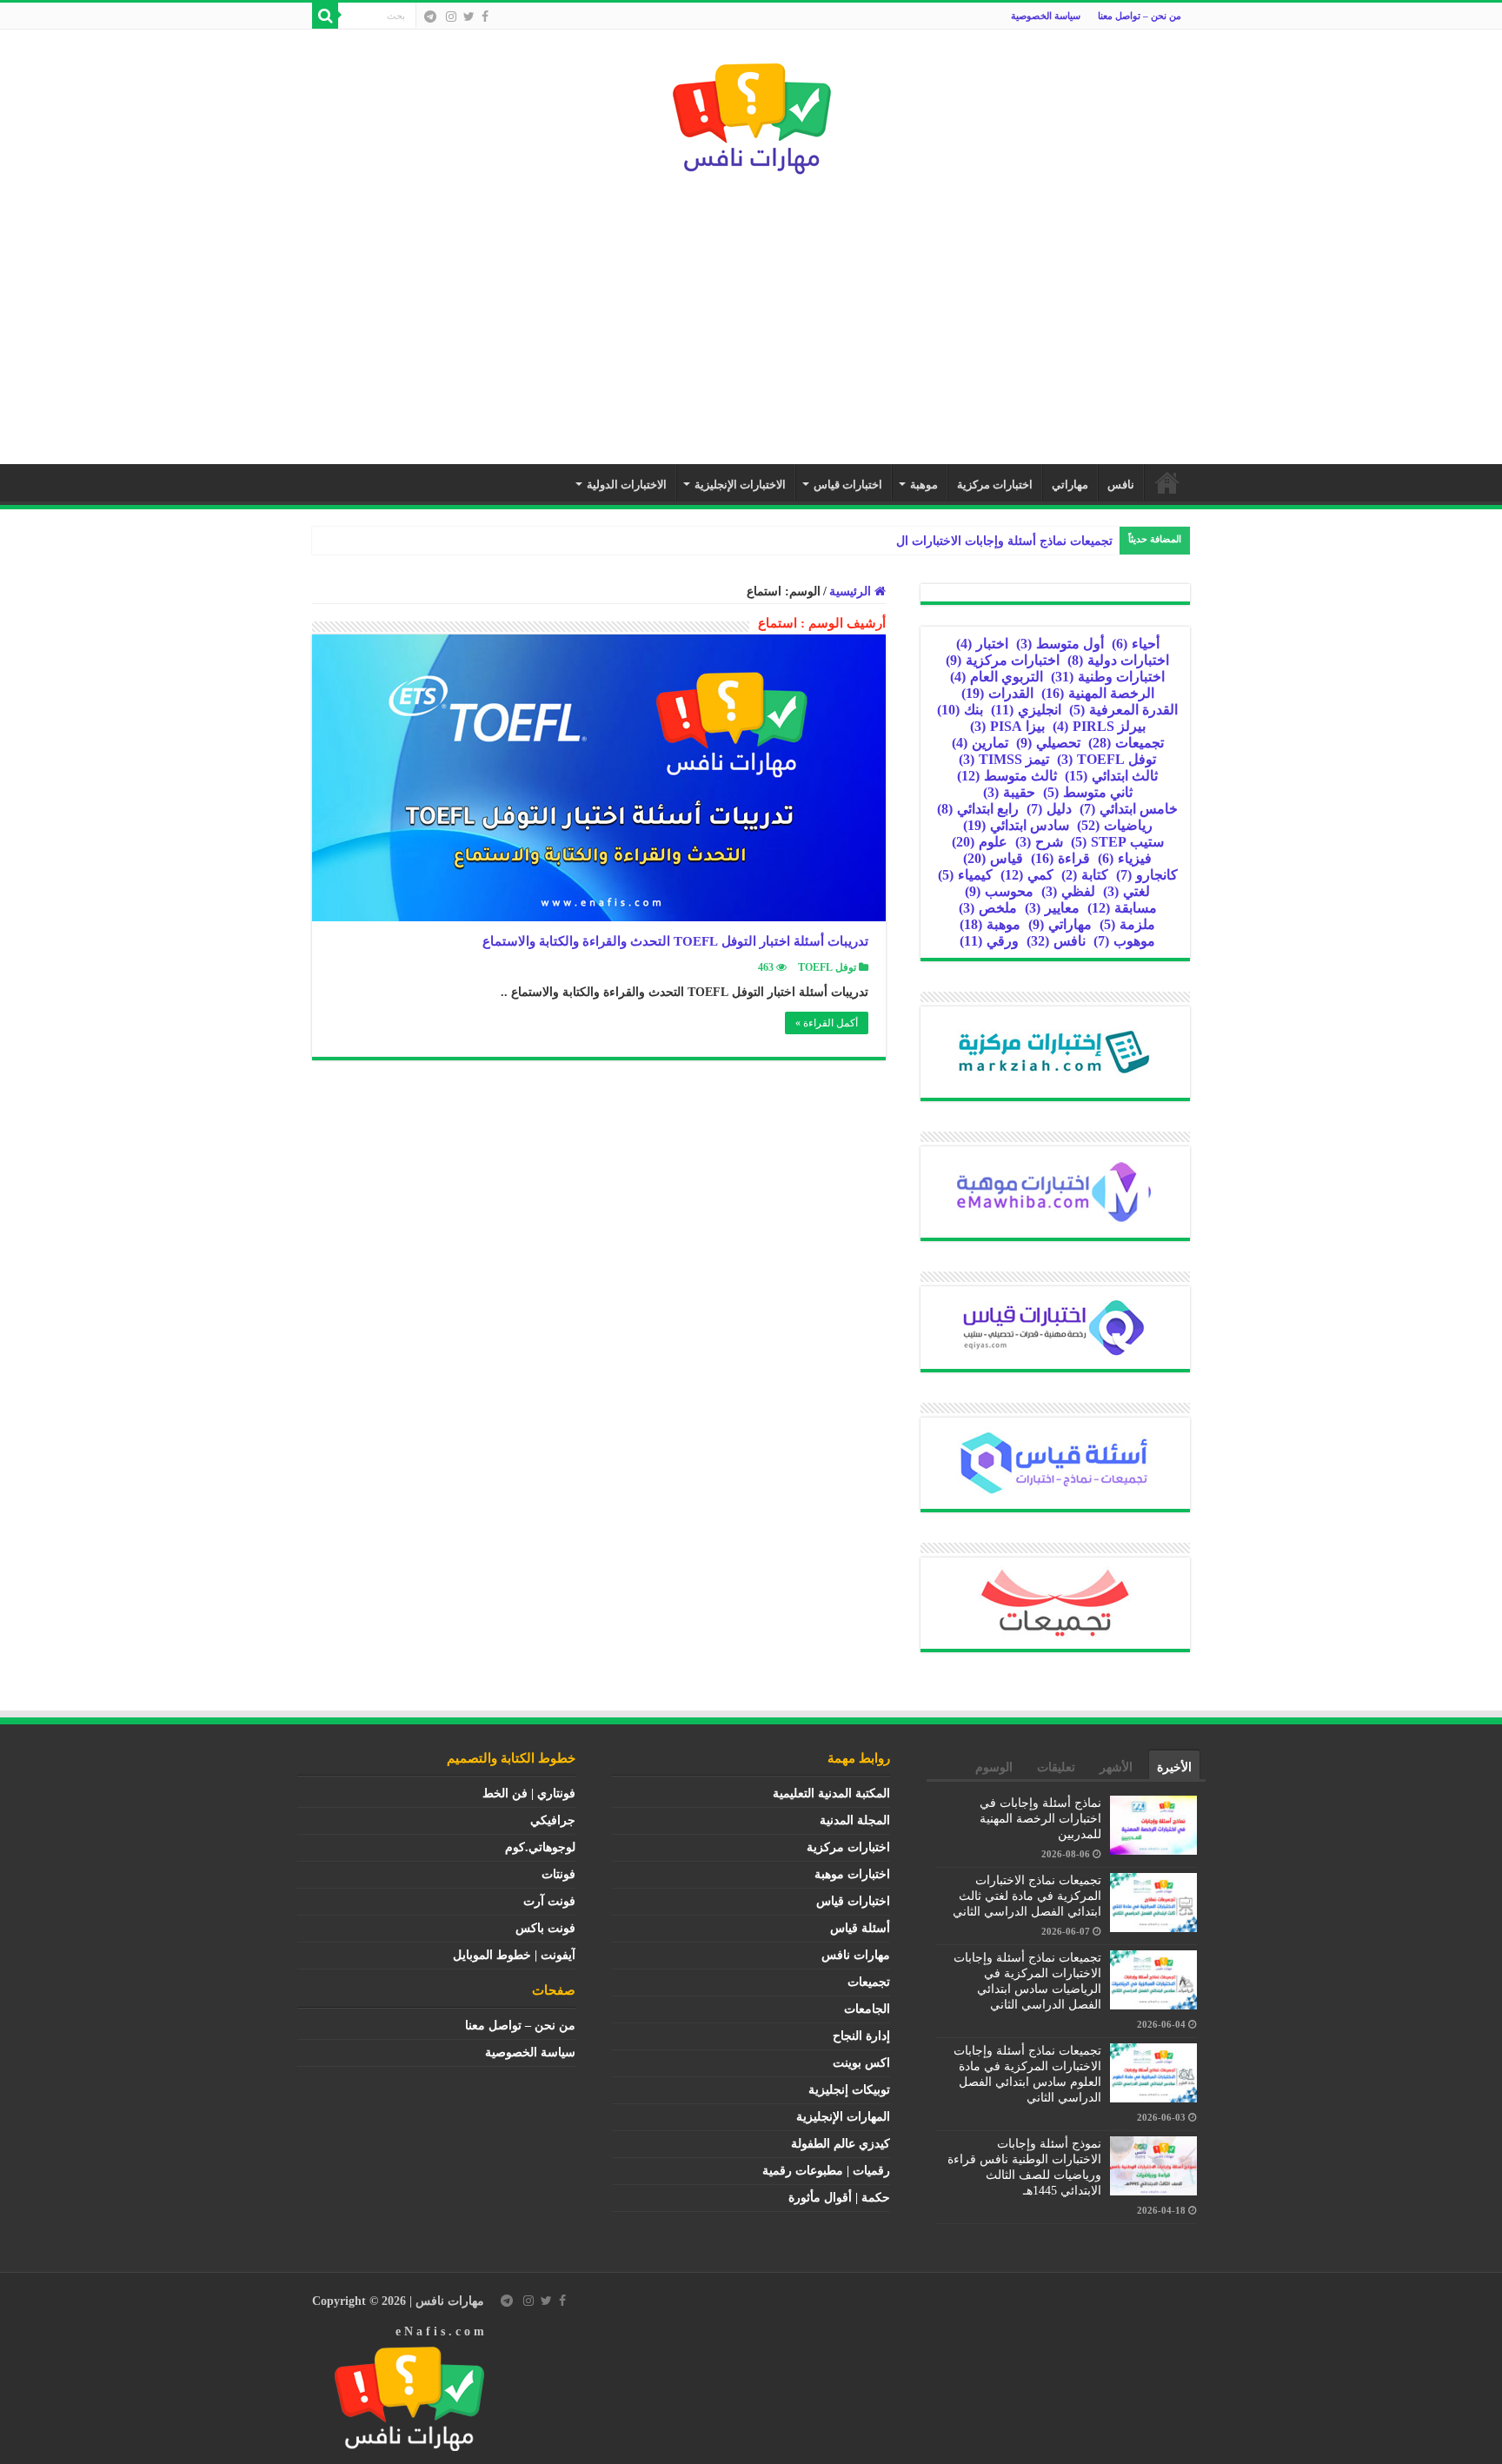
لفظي (1068, 891)
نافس (1121, 485)
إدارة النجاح (861, 2036)
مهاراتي (1070, 485)
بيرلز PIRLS (1099, 726)
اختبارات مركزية (995, 485)
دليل (1049, 809)
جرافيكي (553, 1820)
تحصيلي (1048, 743)
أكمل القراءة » (827, 1023)
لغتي (1126, 891)
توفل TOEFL (827, 967)
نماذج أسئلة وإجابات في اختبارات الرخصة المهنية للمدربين (1040, 1819)
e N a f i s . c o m (440, 2331)
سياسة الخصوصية (1046, 16)
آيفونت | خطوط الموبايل (514, 1955)
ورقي (989, 941)
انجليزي (1026, 710)
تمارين (980, 743)
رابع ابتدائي (978, 809)
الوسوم (994, 1767)
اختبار (982, 644)
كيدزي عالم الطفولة (841, 2144)
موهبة (924, 485)
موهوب (1124, 941)
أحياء (1136, 644)
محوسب (999, 891)
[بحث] (325, 16)
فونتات (558, 1874)
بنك (960, 710)
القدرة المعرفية (1123, 710)
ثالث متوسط (1007, 776)
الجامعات (867, 2009)
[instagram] (451, 17)
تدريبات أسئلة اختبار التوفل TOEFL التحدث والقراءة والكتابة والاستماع (675, 941)
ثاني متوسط (1088, 792)
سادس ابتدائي (1016, 825)
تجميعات (1126, 743)
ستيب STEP (1117, 842)
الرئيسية (1167, 482)
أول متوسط (1060, 644)
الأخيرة (1174, 1767)
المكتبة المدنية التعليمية (831, 1793)
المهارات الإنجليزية (843, 2117)
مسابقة (1122, 908)
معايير (1052, 908)
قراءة (1060, 858)
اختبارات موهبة (852, 1874)
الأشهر (1116, 1767)
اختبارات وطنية (1108, 677)
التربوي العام (997, 677)
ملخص (988, 908)
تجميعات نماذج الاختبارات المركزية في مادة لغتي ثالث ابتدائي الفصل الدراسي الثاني (1027, 1896)
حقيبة (1009, 792)
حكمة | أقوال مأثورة (839, 2198)
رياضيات (1115, 825)
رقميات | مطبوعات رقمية (826, 2171)
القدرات (997, 693)
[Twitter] (469, 17)
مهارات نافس (856, 1955)
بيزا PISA (1007, 726)
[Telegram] (430, 17)
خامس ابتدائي (1129, 809)
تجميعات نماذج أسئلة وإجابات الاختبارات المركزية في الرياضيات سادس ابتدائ (917, 541)
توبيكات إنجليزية (849, 2090)
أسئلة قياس (860, 1928)
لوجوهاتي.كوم (540, 1847)
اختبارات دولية (1118, 660)
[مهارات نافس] (751, 114)
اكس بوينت (861, 2063)
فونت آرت (549, 1901)
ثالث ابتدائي (1111, 776)
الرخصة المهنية (1098, 693)
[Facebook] (485, 17)
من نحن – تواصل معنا (1140, 16)
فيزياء (1125, 858)
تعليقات (1056, 1767)
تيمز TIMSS (1004, 759)
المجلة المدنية (855, 1820)
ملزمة (1127, 924)
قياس (993, 858)
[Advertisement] (751, 312)
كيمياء (965, 875)
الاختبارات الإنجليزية (740, 485)
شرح (1039, 842)
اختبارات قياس (848, 485)
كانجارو (1147, 875)
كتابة (1085, 875)
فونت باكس (545, 1928)
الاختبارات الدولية (627, 485)
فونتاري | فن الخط (529, 1793)
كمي (1027, 875)
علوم (980, 842)
